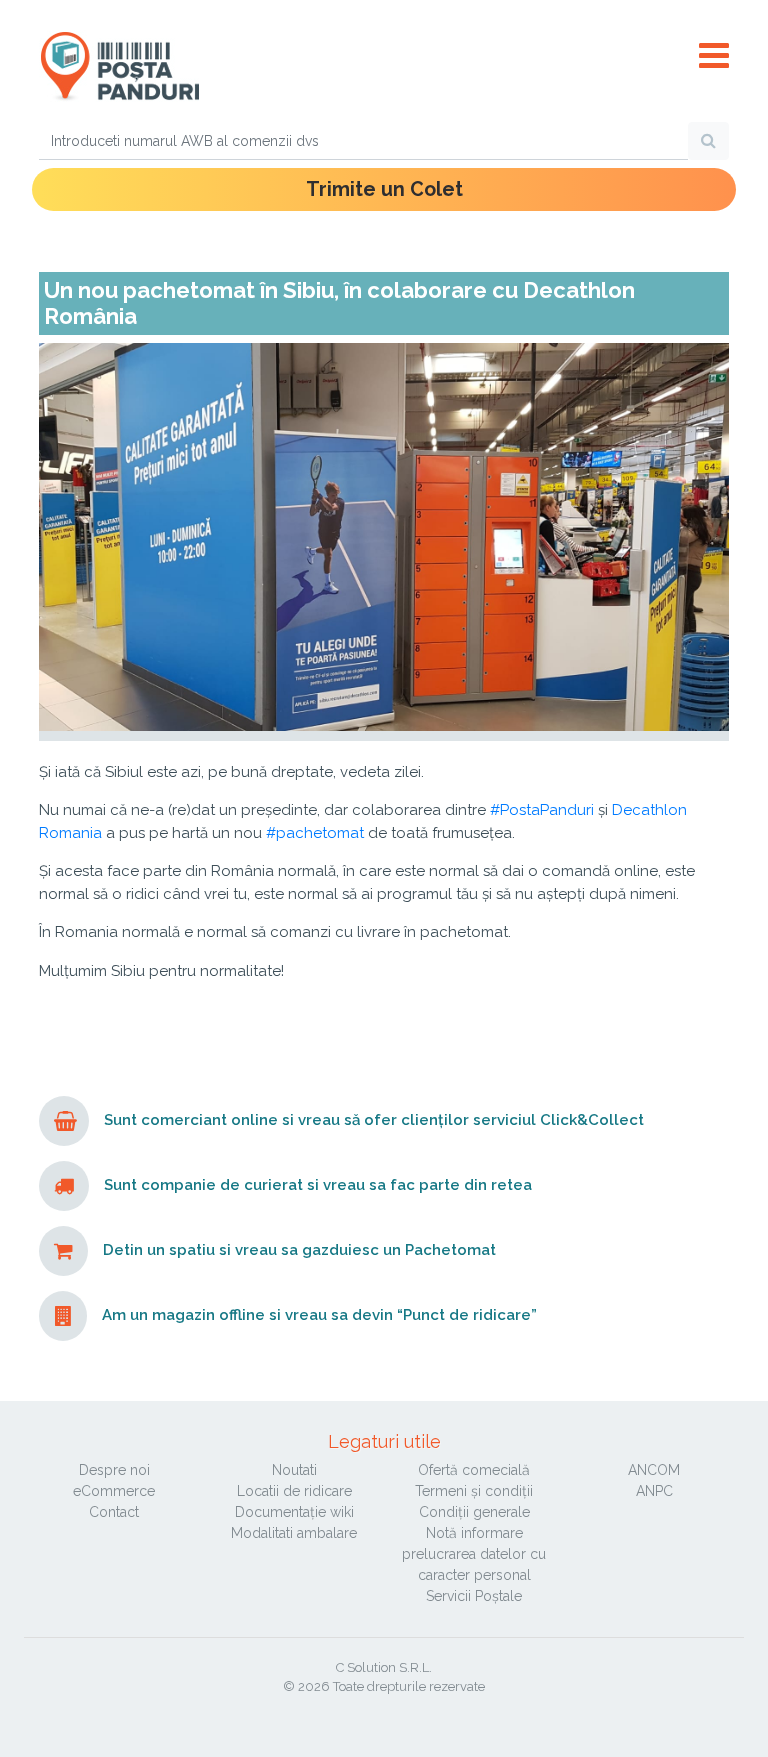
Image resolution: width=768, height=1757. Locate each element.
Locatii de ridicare (294, 1491)
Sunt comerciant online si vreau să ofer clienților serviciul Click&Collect (374, 1120)
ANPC (654, 1491)
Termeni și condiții (474, 1491)
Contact (114, 1512)
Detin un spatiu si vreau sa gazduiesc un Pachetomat (299, 1250)
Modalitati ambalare (294, 1533)
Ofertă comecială (474, 1470)
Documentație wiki (294, 1512)
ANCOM (654, 1470)
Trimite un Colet (384, 189)
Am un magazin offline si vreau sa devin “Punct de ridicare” (319, 1315)
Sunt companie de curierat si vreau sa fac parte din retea (318, 1185)
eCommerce (114, 1491)
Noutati (294, 1470)
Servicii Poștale (474, 1596)
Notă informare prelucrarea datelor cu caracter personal (474, 1554)
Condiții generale (474, 1512)
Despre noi (114, 1470)
